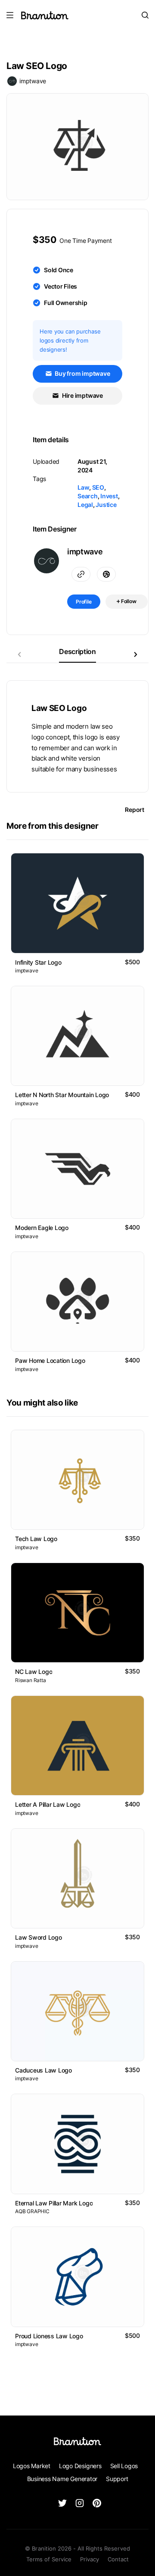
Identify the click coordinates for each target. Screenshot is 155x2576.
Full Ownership (66, 303)
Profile (84, 602)
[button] (136, 654)
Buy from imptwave (82, 373)
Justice (106, 505)
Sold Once (59, 270)
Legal (85, 505)
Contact (118, 2559)
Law (83, 487)
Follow (128, 601)
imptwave (33, 81)
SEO (98, 487)
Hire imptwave (82, 395)
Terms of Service (49, 2559)
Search (88, 496)
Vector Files (60, 286)
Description (77, 651)
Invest (109, 496)
